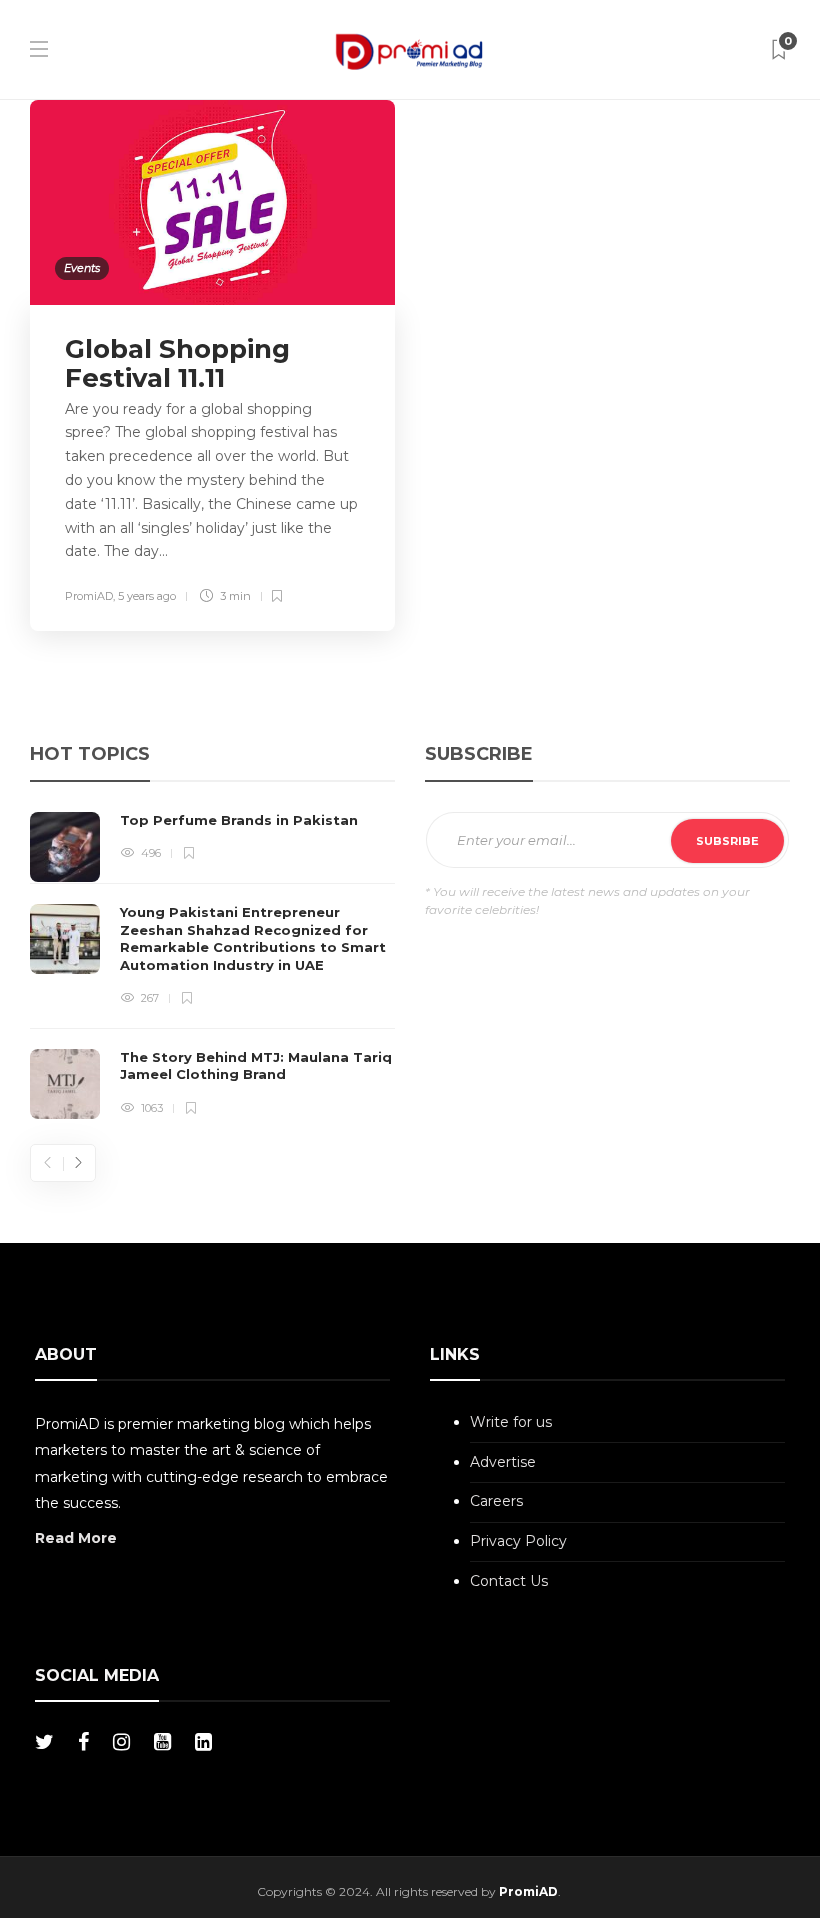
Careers (496, 1501)
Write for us (511, 1422)
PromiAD (89, 596)
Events (82, 268)
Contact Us (509, 1581)
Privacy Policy (518, 1541)
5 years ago (147, 596)
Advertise (503, 1462)
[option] (212, 965)
